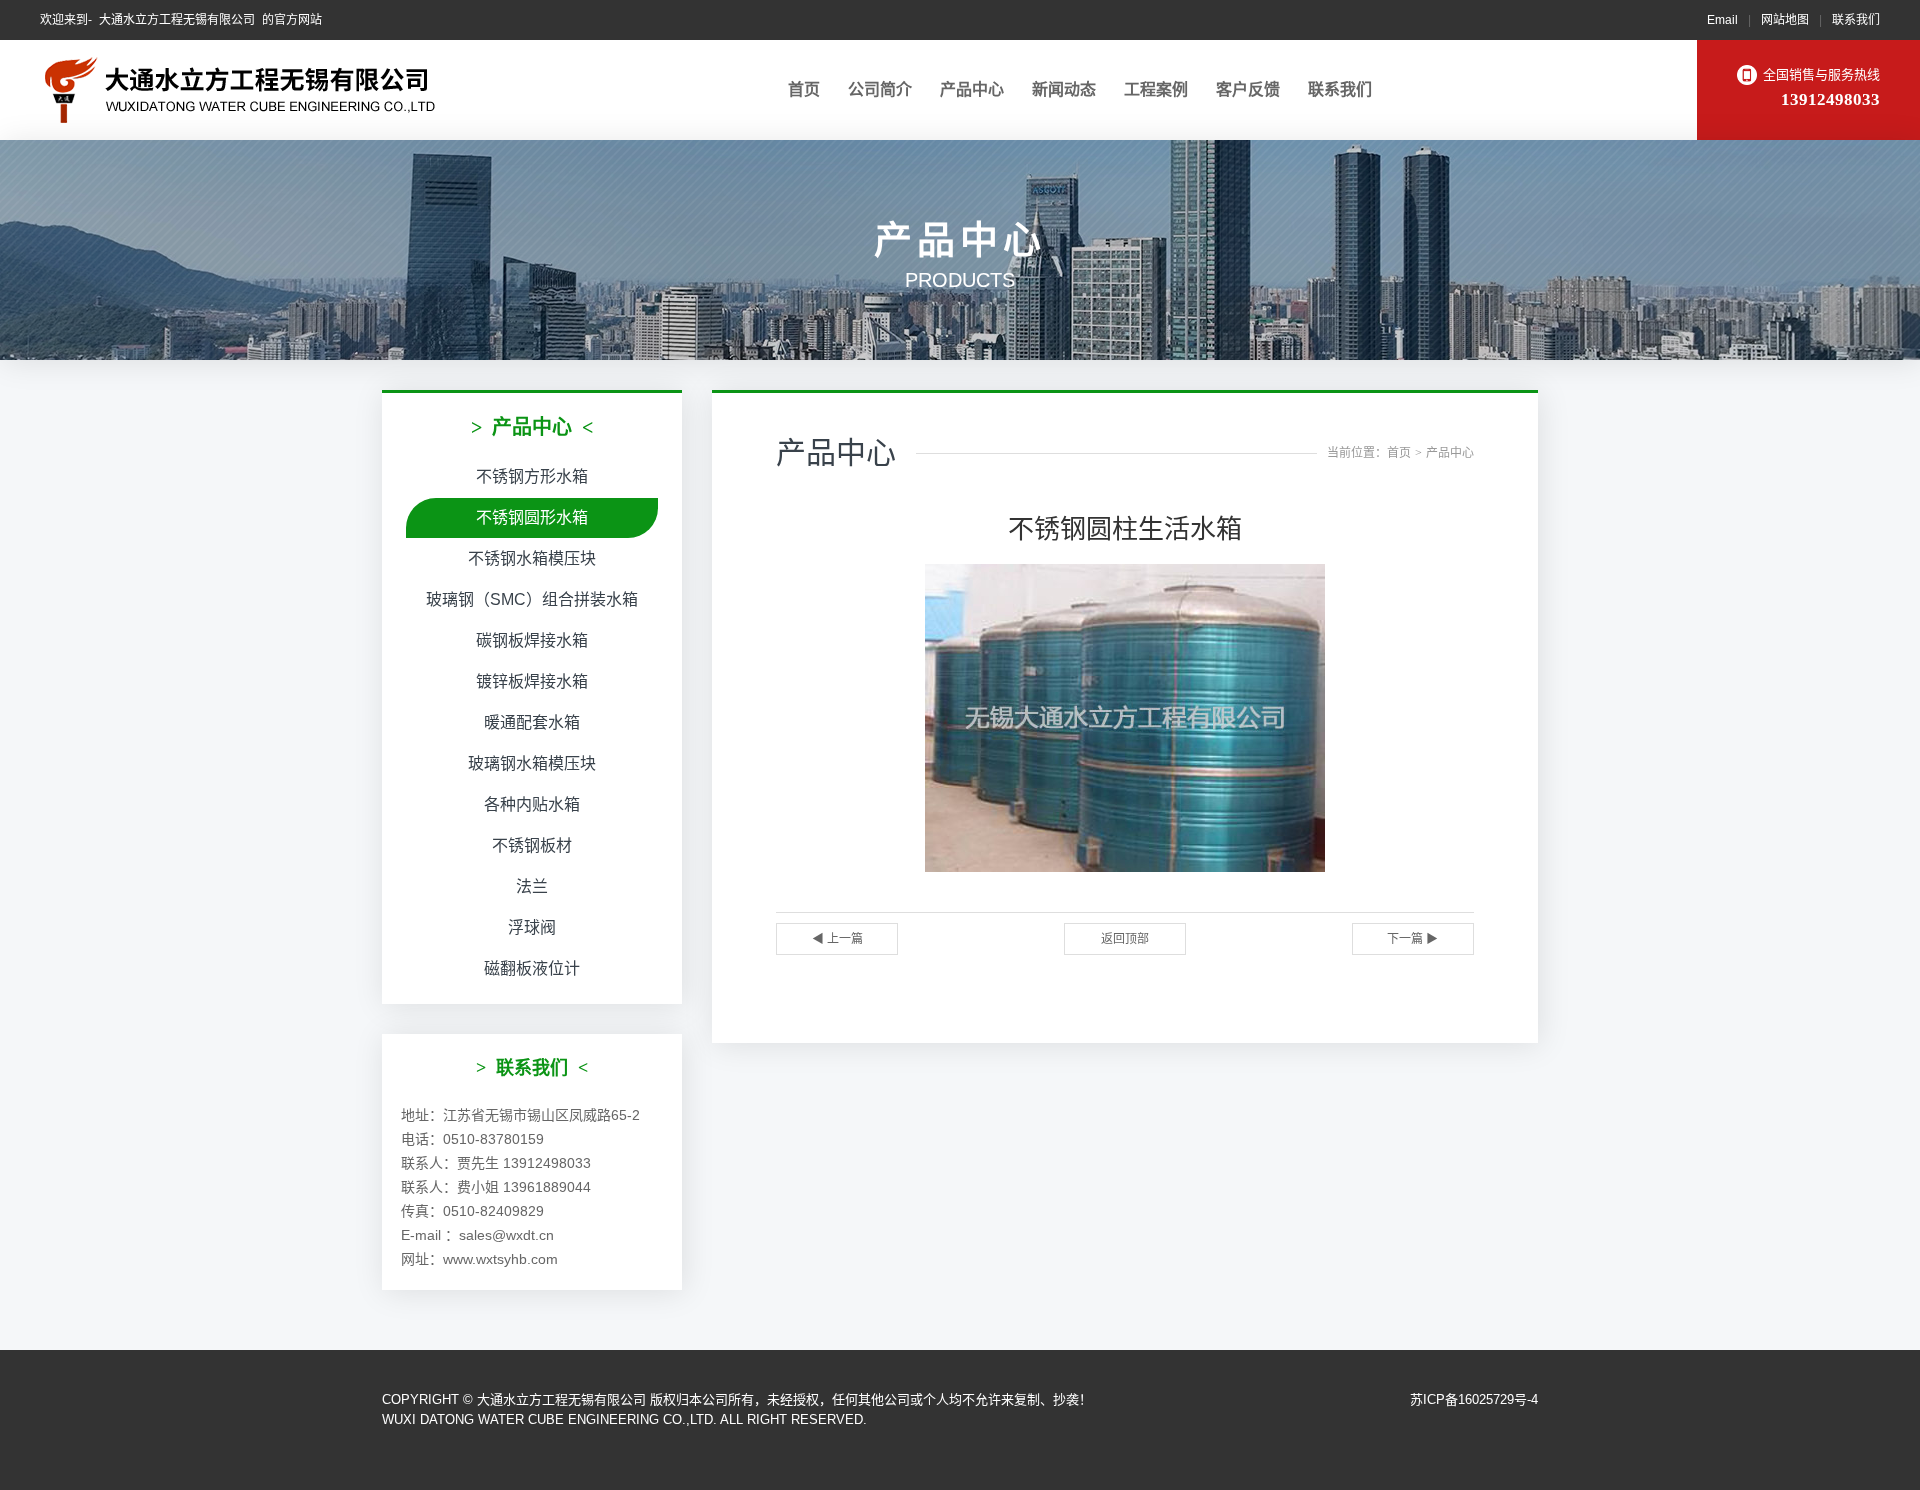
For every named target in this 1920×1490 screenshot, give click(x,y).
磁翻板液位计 (532, 968)
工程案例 (1156, 89)
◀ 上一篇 (837, 939)
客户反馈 (1248, 89)
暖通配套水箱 (532, 722)
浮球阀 (532, 927)
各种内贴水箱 (532, 804)
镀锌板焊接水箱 (532, 681)
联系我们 (1856, 20)
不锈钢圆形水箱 (532, 517)
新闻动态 (1064, 89)
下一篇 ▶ (1412, 939)
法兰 (532, 886)
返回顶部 (1125, 939)
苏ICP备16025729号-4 (1474, 1399)
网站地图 (1785, 20)
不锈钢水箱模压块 (532, 558)
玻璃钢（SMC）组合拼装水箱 (532, 599)
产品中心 (972, 89)
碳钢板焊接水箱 (532, 640)
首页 (804, 89)
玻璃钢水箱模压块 (532, 763)
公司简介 (880, 89)
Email (1722, 20)
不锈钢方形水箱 (532, 476)
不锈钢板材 (532, 845)
